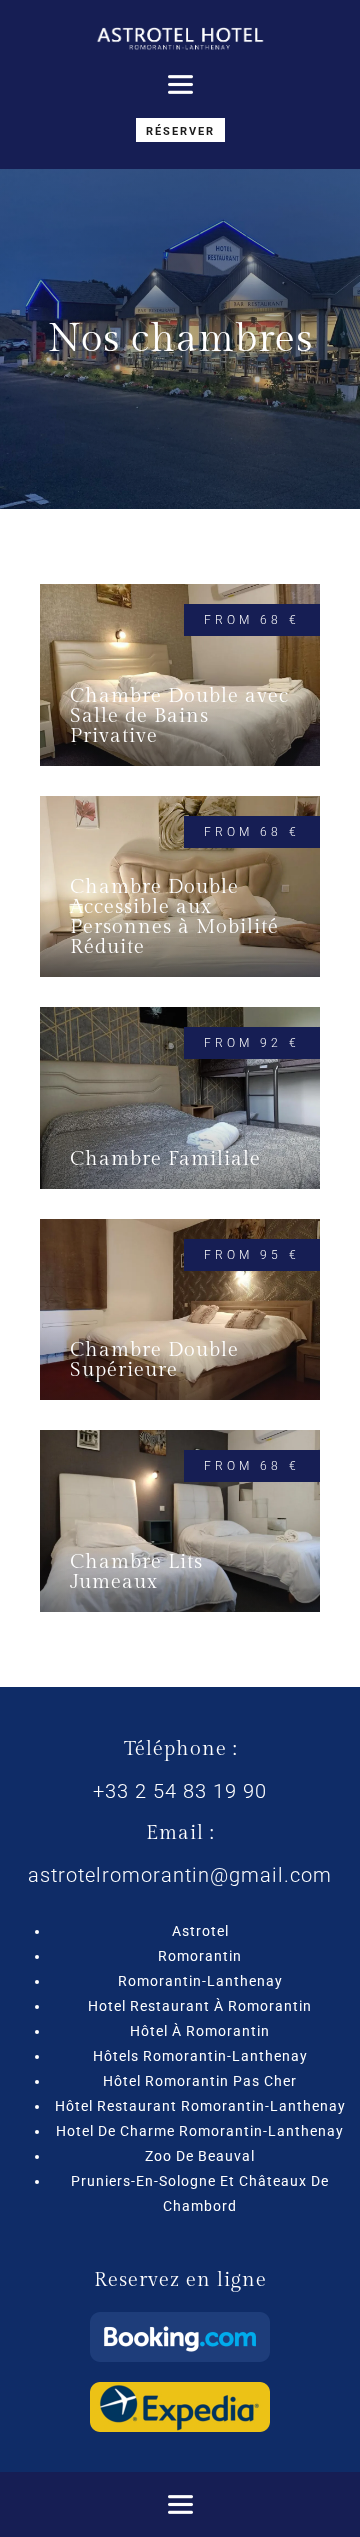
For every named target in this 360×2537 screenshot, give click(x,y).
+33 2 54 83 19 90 (180, 1791)
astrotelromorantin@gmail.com (180, 1875)
